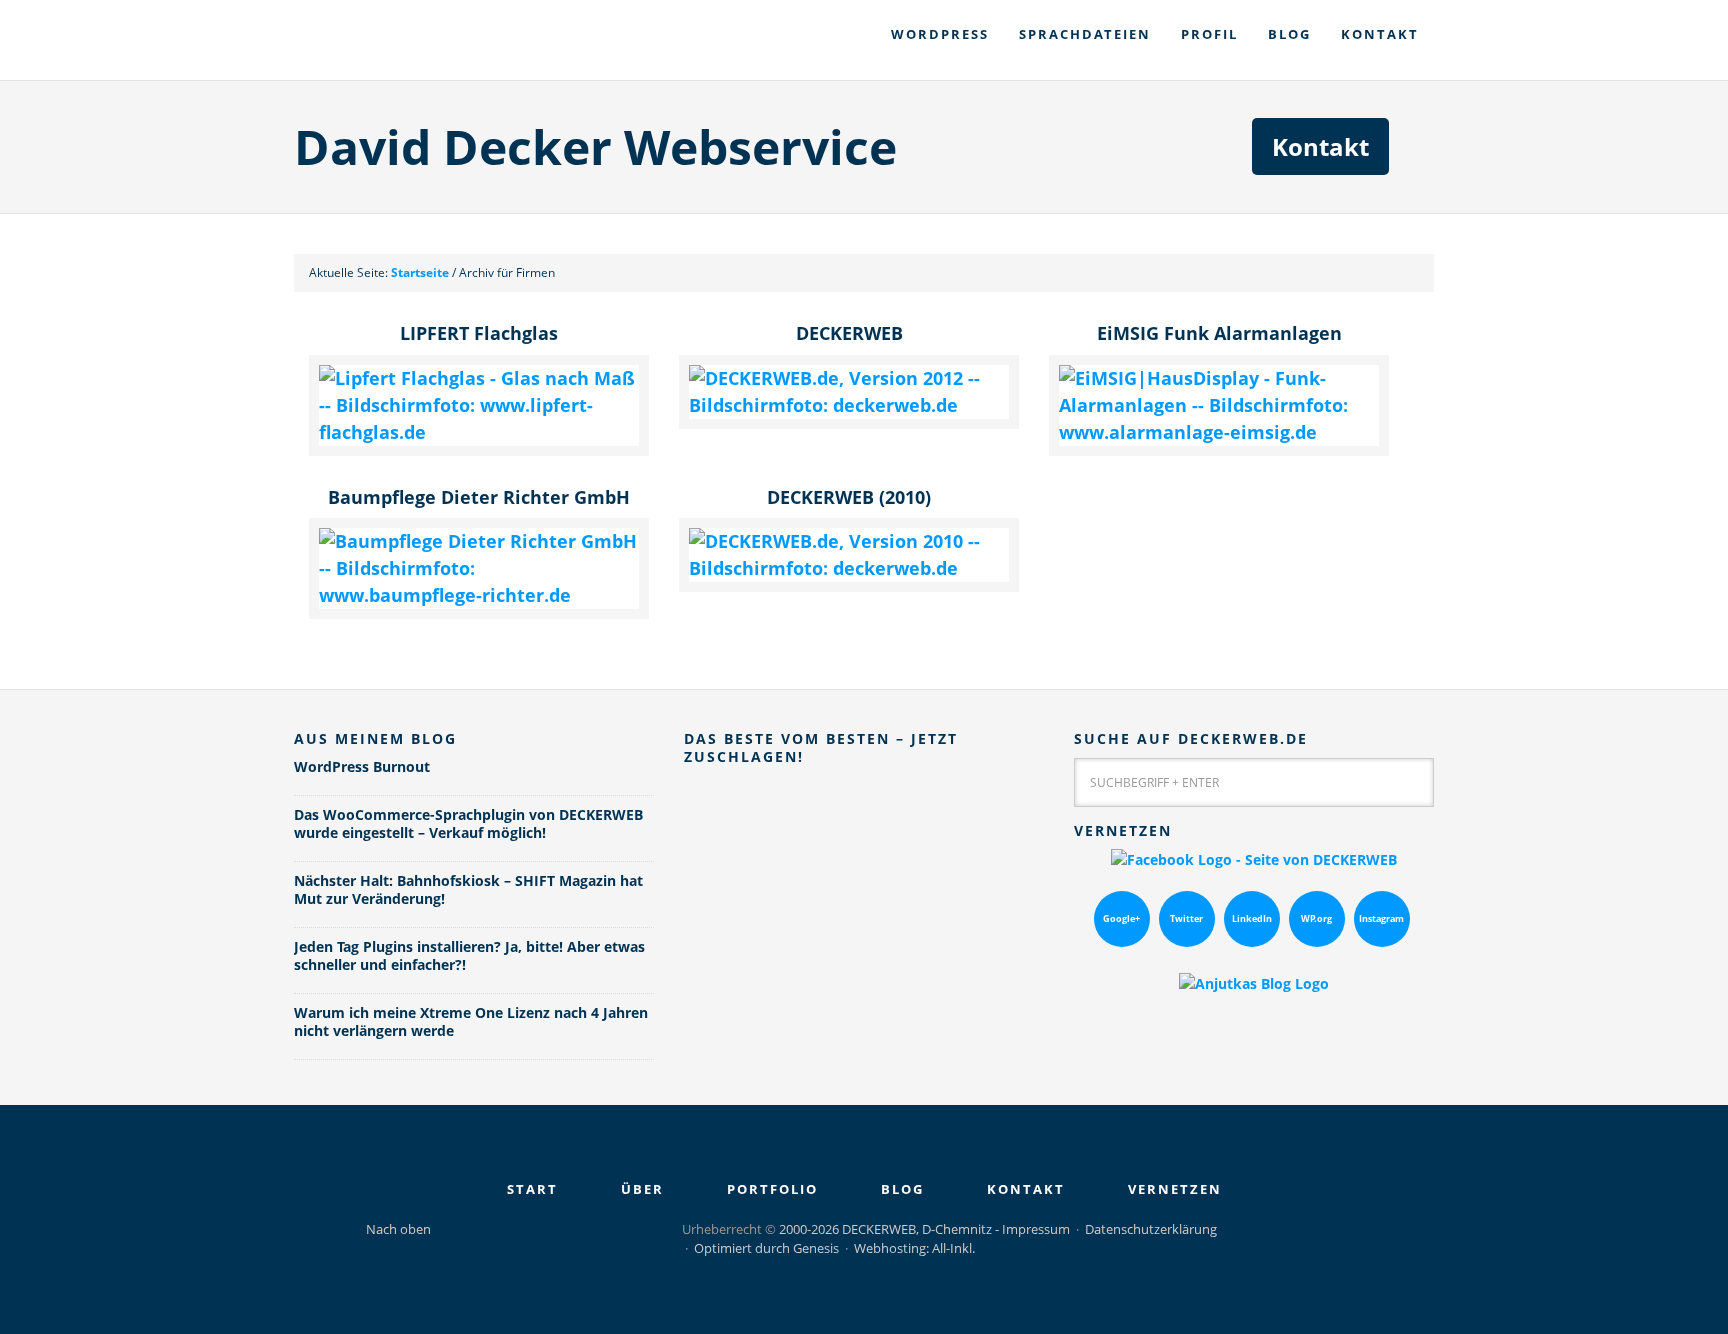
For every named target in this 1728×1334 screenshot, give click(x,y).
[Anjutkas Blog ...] (1254, 983)
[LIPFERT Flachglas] (479, 432)
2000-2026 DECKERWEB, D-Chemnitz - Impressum (924, 1229)
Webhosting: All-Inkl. (914, 1248)
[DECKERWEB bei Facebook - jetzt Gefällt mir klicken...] (1254, 859)
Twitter (1186, 918)
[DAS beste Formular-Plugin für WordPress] (864, 992)
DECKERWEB (493, 40)
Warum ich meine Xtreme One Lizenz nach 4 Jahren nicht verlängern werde (471, 1021)
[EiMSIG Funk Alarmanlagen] (1219, 432)
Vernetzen (1175, 1189)
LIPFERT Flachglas (479, 333)
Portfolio (772, 1189)
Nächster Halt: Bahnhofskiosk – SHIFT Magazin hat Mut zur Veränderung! (468, 889)
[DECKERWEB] (849, 405)
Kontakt (1320, 146)
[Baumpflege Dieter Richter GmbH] (479, 595)
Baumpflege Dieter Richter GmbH (479, 497)
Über (642, 1189)
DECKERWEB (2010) (849, 497)
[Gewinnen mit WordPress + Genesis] (864, 861)
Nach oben (398, 1229)
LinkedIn (1252, 918)
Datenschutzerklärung (1151, 1229)
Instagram (1381, 918)
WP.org (1316, 918)
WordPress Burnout (362, 766)
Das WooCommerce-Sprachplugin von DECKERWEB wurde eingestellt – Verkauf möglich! (468, 823)
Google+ (1121, 918)
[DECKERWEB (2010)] (849, 568)
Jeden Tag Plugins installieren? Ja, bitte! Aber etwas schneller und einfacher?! (469, 955)
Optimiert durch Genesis (766, 1248)
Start (532, 1189)
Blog (902, 1189)
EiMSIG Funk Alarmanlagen (1219, 333)
